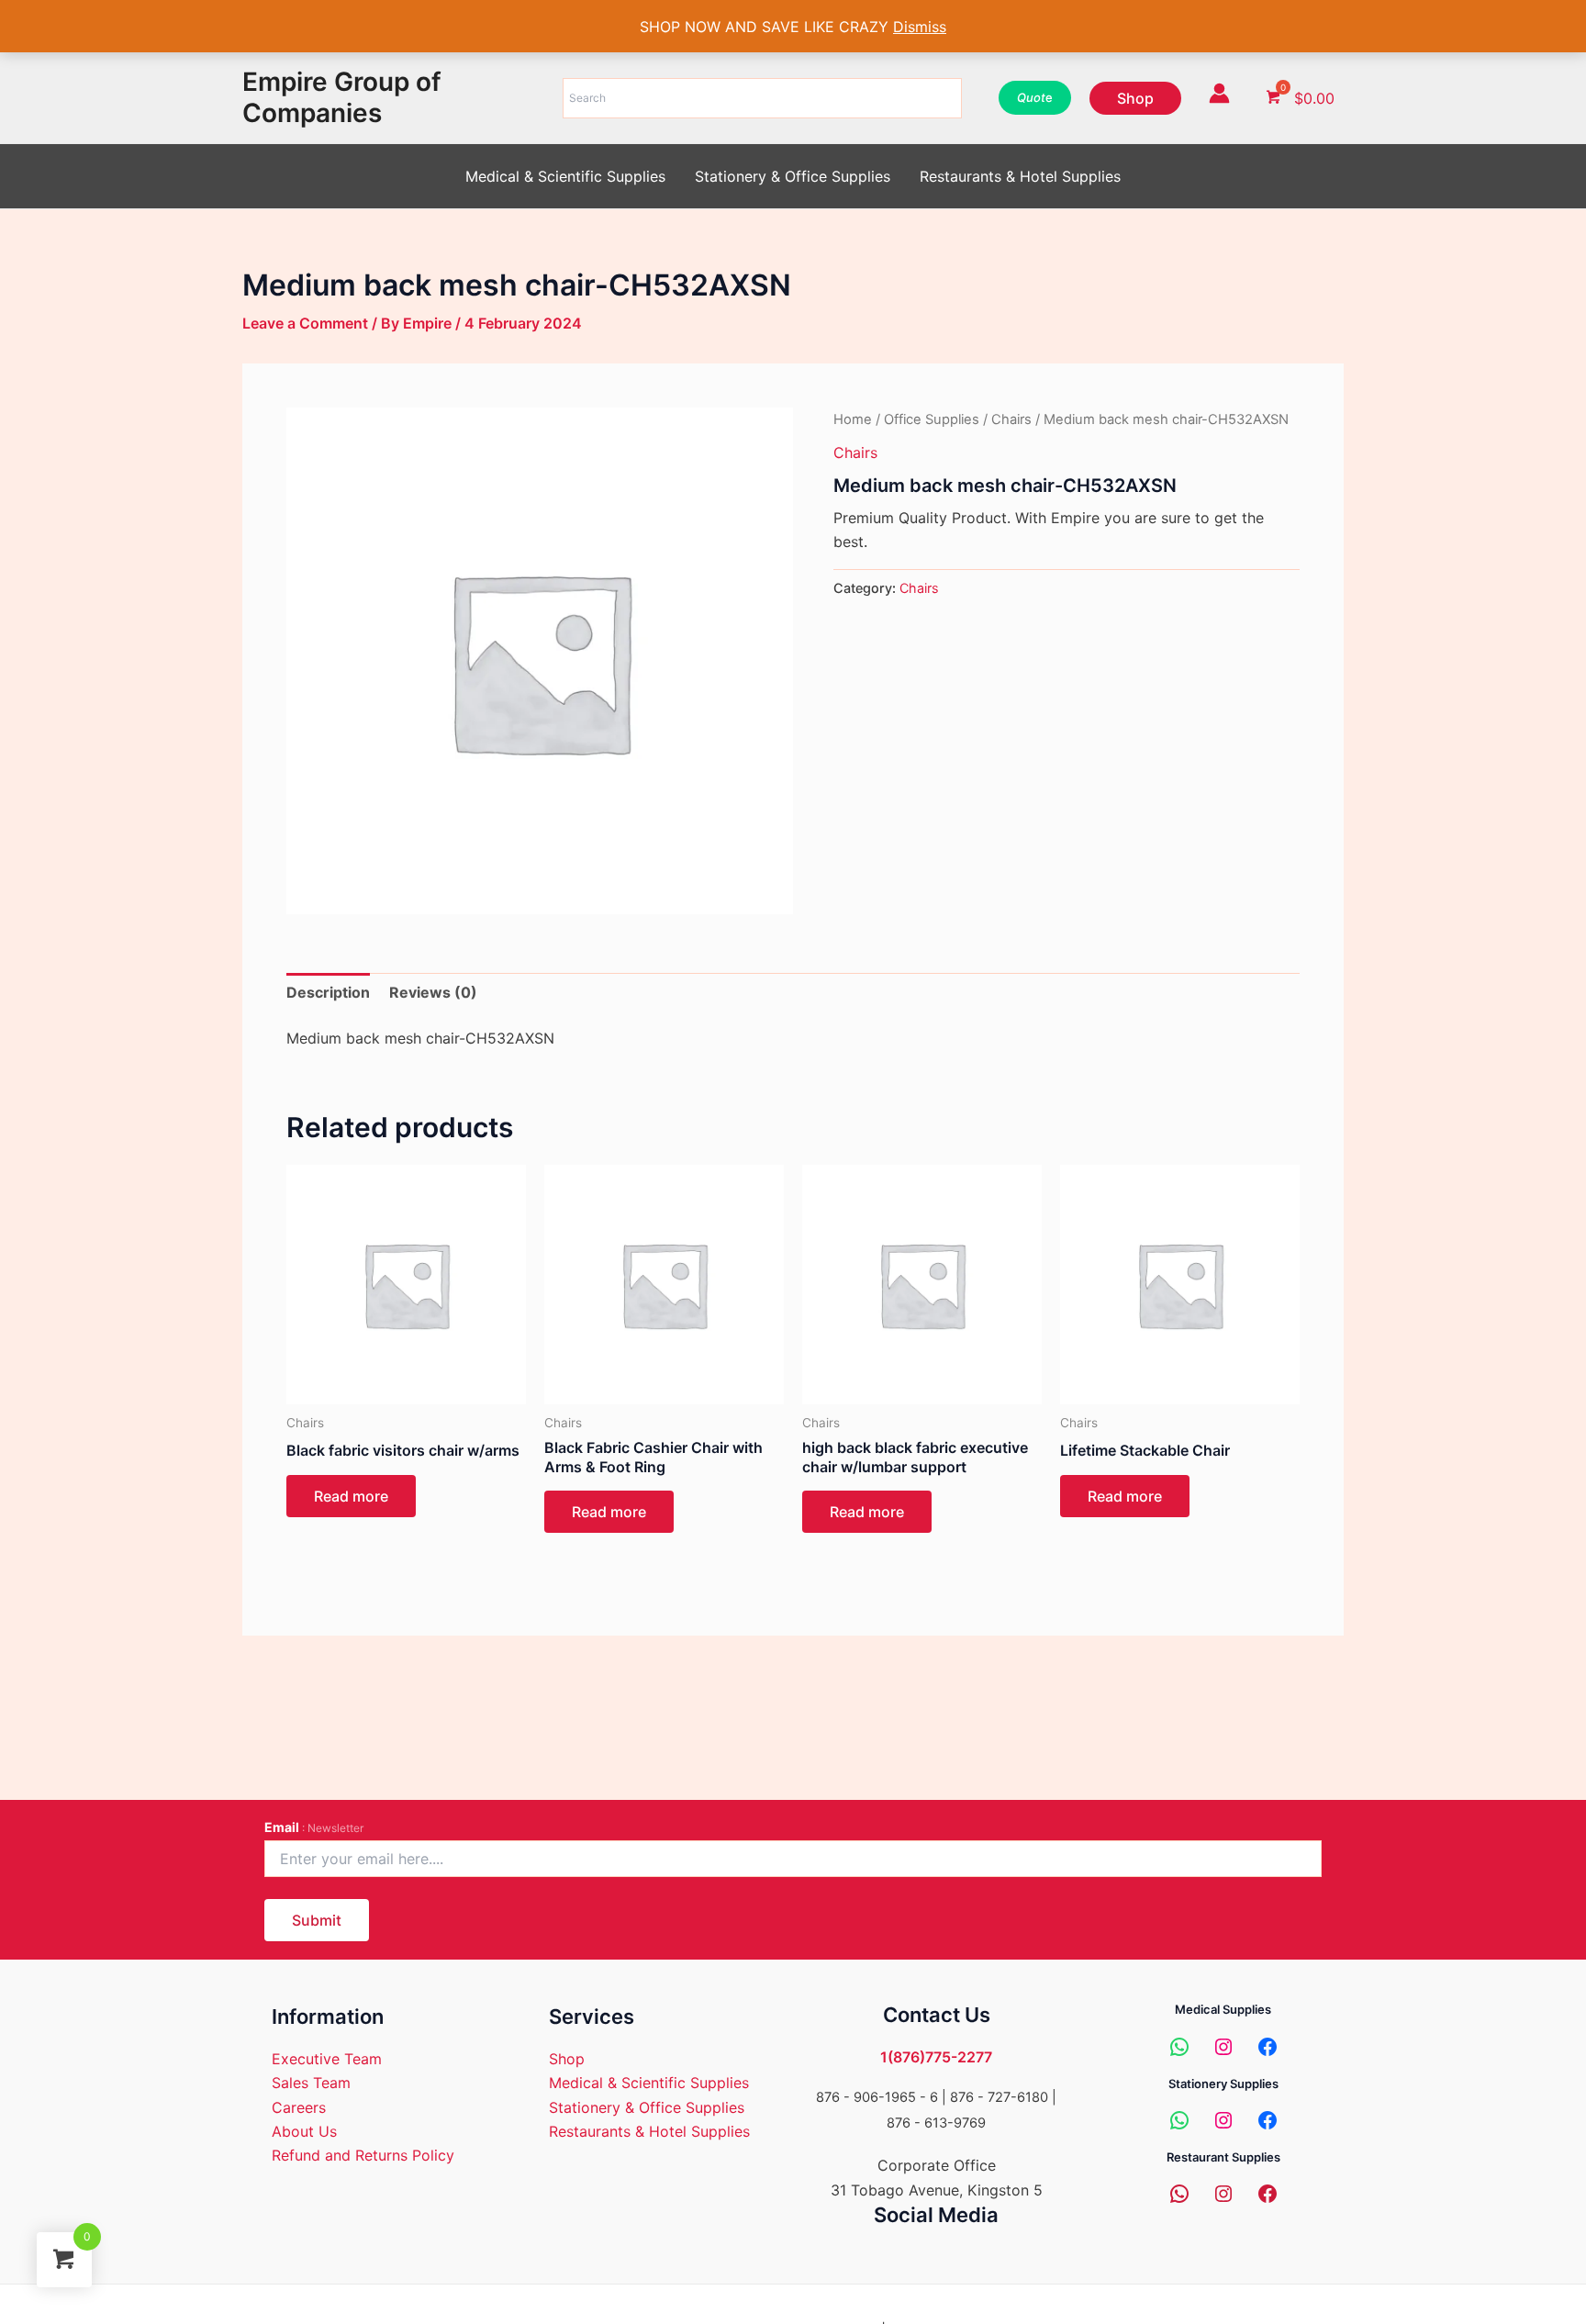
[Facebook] (1268, 2047)
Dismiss (920, 27)
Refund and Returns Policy (363, 2155)
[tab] (328, 992)
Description (328, 992)
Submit (317, 1920)
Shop (567, 2059)
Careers (299, 2107)
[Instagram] (1223, 2047)
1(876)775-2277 (936, 2057)
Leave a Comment (305, 323)
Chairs (1011, 419)
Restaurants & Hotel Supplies (1020, 176)
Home (853, 419)
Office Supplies (932, 419)
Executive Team (327, 2059)
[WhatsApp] (1179, 2047)
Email (314, 1827)
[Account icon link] (1219, 93)
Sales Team (311, 2083)
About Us (304, 2131)
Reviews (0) (433, 992)
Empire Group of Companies (342, 97)
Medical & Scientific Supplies (565, 176)
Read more (351, 1496)
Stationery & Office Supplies (793, 176)
